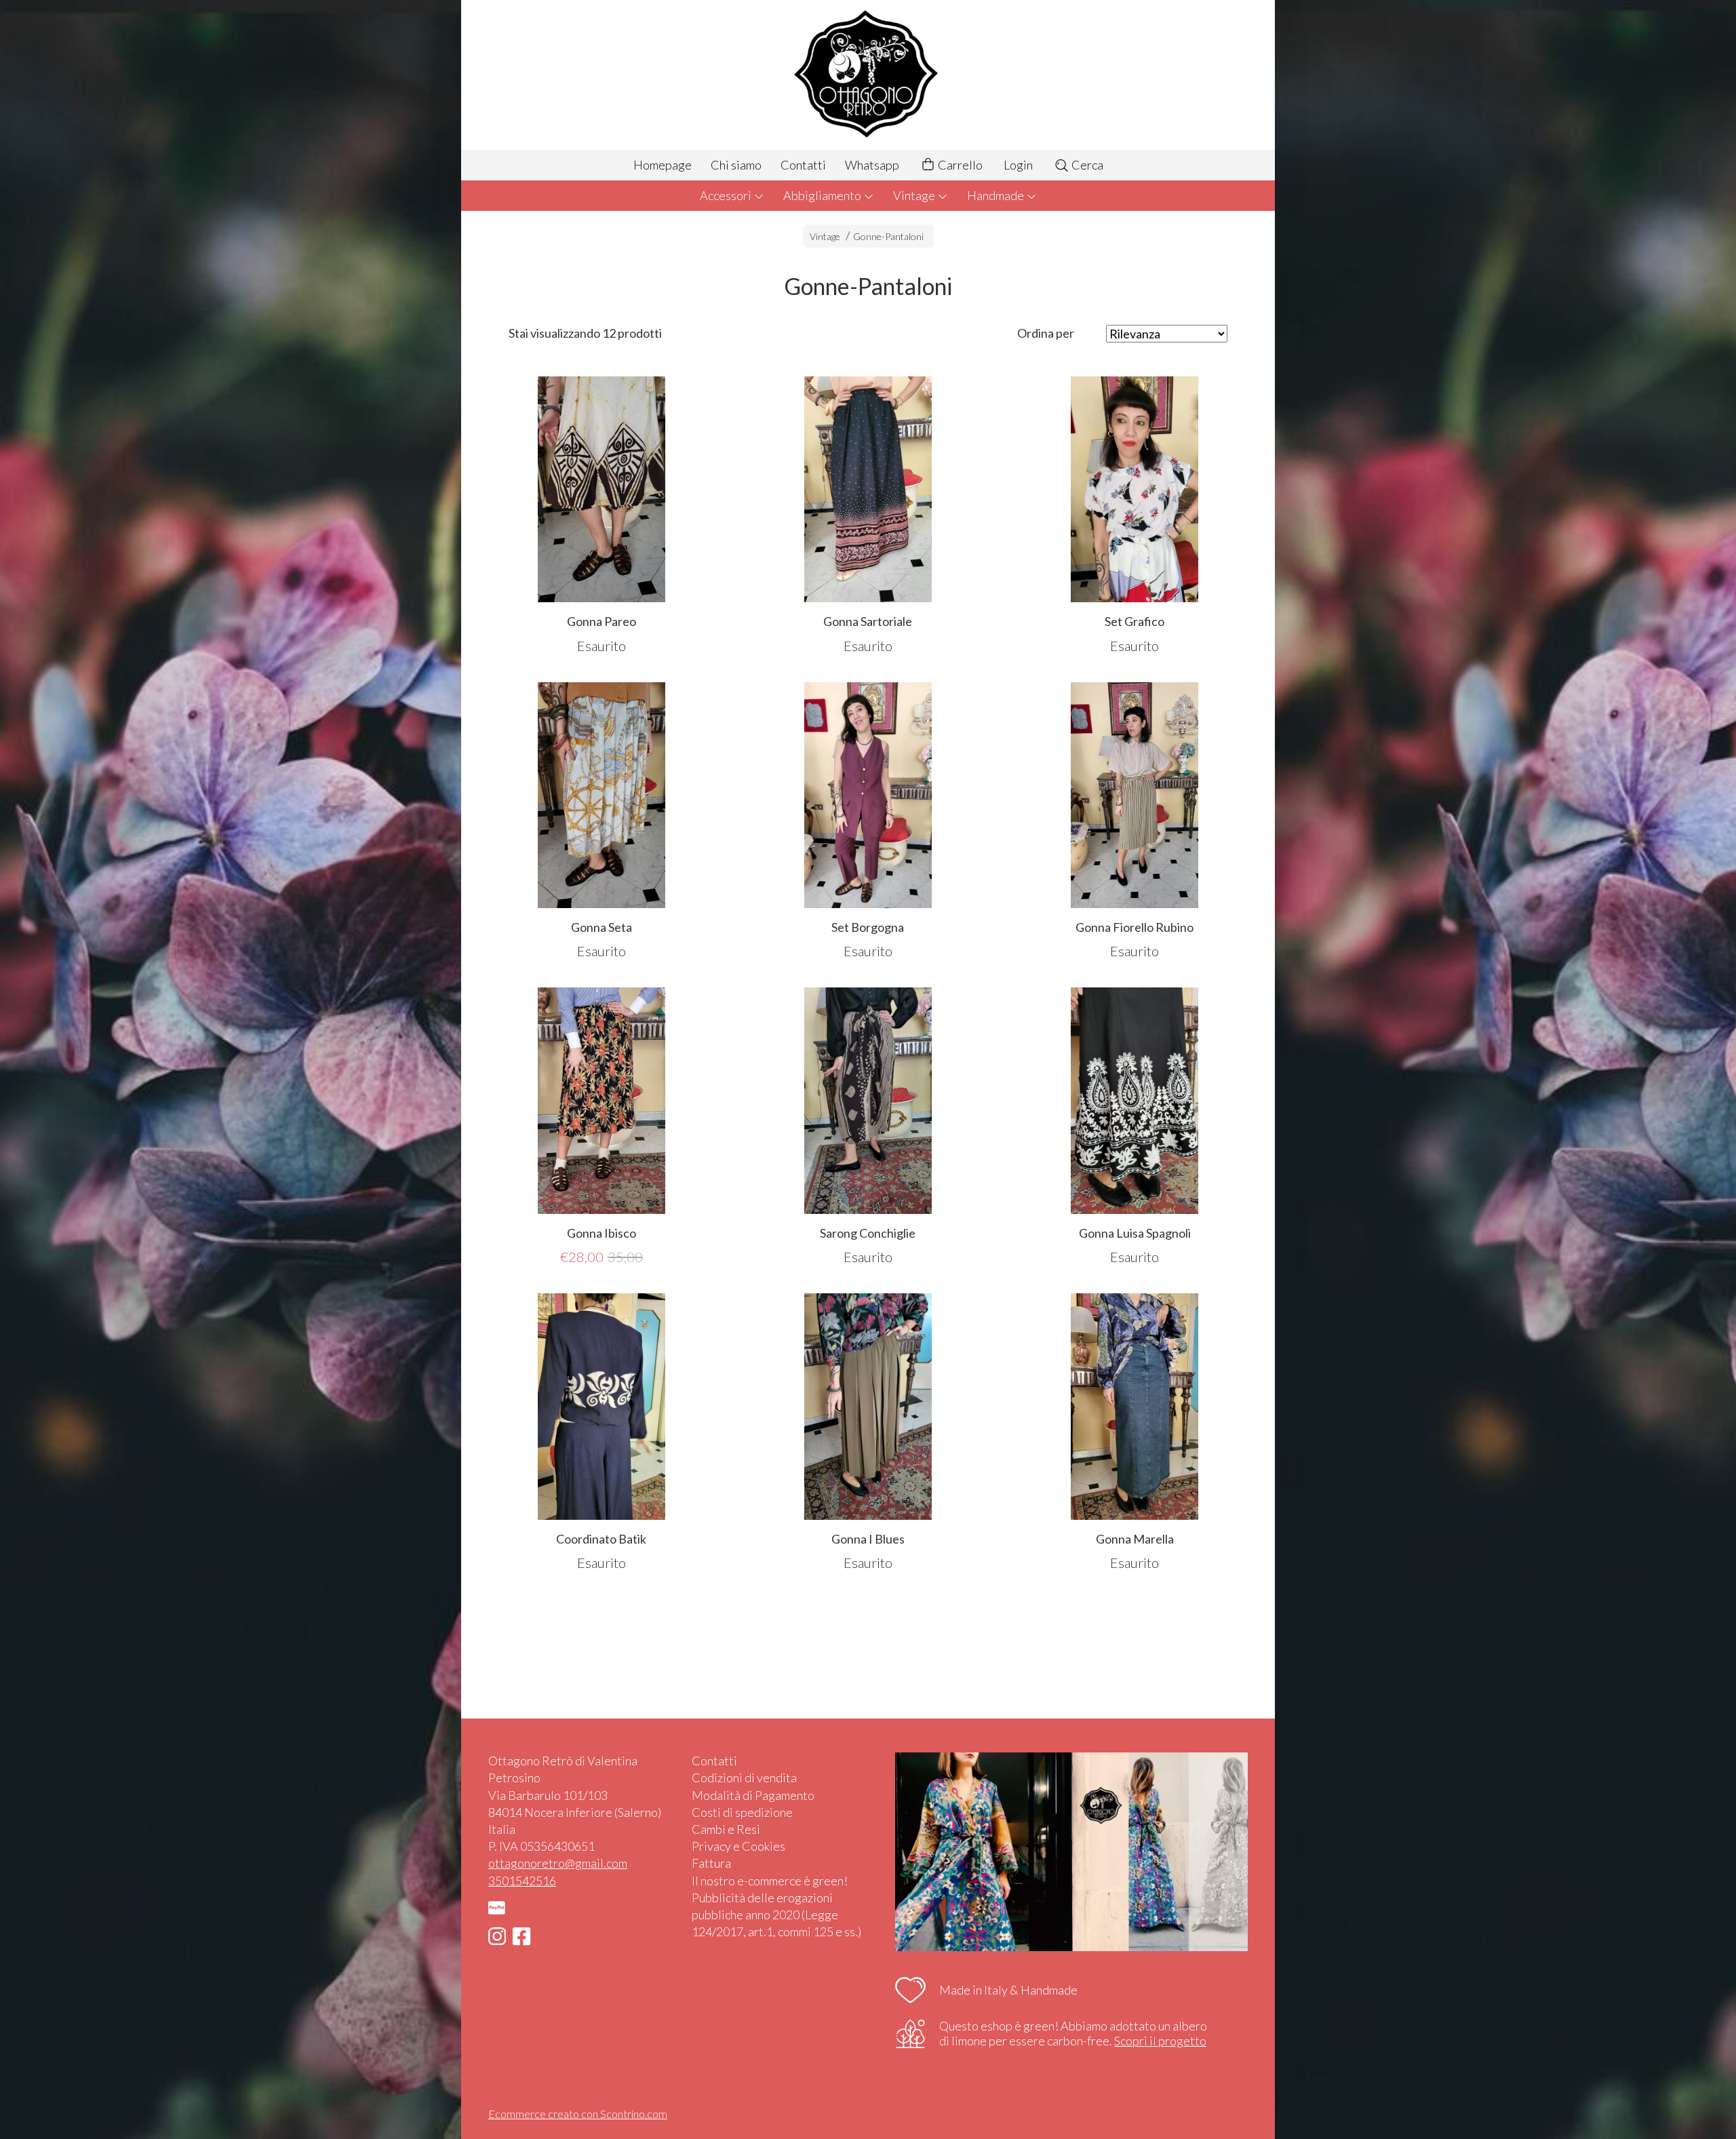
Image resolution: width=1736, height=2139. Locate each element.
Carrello (959, 165)
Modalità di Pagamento (753, 1795)
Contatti (803, 165)
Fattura (711, 1863)
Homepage (663, 165)
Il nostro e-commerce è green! (770, 1881)
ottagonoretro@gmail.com (558, 1863)
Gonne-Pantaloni (888, 236)
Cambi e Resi (726, 1829)
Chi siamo (736, 165)
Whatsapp (872, 165)
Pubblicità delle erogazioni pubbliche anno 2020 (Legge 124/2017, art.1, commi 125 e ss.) (776, 1915)
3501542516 (522, 1881)
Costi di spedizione (742, 1812)
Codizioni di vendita (744, 1778)
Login (1018, 165)
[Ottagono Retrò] (868, 75)
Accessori (727, 195)
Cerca (1086, 165)
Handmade (997, 195)
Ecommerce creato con (578, 2114)
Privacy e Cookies (738, 1846)
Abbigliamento (823, 195)
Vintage (915, 195)
